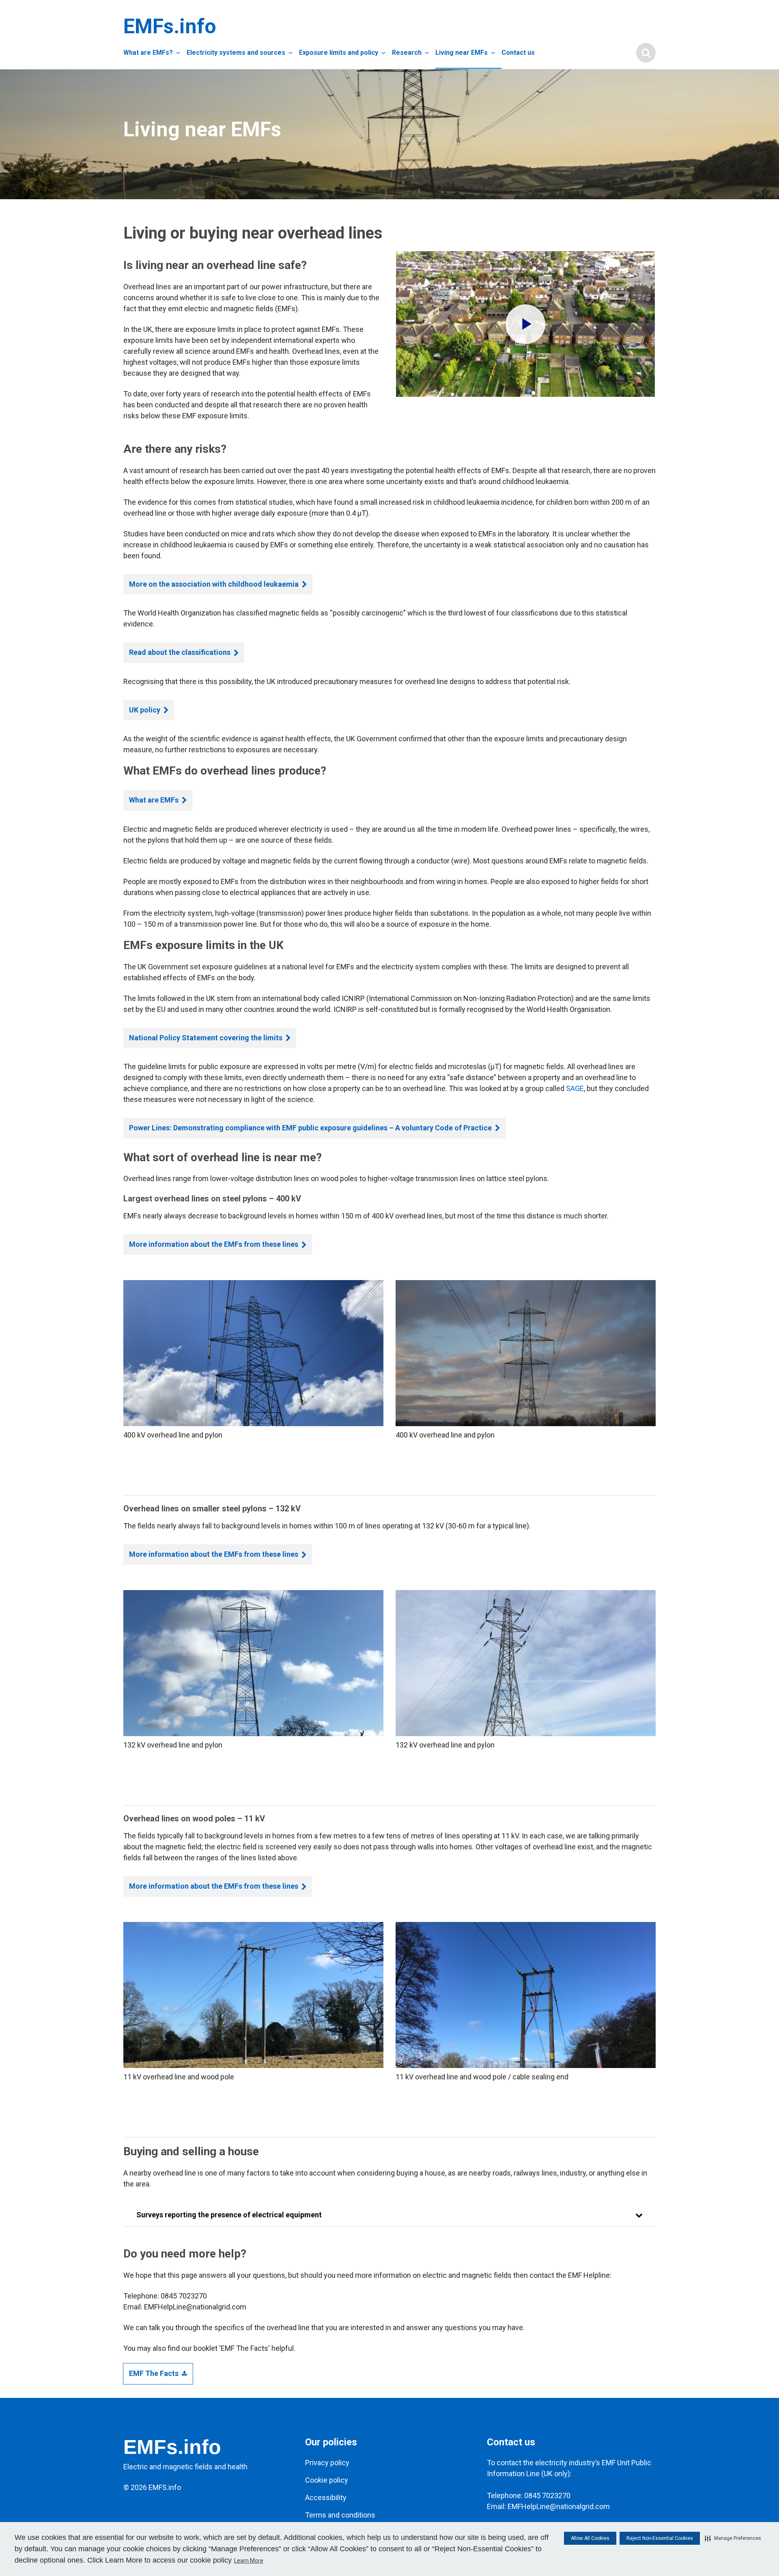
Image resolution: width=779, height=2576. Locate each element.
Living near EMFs (462, 53)
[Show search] (646, 53)
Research (407, 53)
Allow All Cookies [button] (590, 2538)
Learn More (249, 2561)
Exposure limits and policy (339, 53)
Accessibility (326, 2497)
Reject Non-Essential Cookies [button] (660, 2538)
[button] (733, 2538)
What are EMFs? (148, 53)
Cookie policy (327, 2480)
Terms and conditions (340, 2515)
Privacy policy (327, 2463)
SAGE (575, 1088)
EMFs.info (168, 26)
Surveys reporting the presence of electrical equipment (229, 2215)
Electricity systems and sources (236, 53)
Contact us (518, 53)
